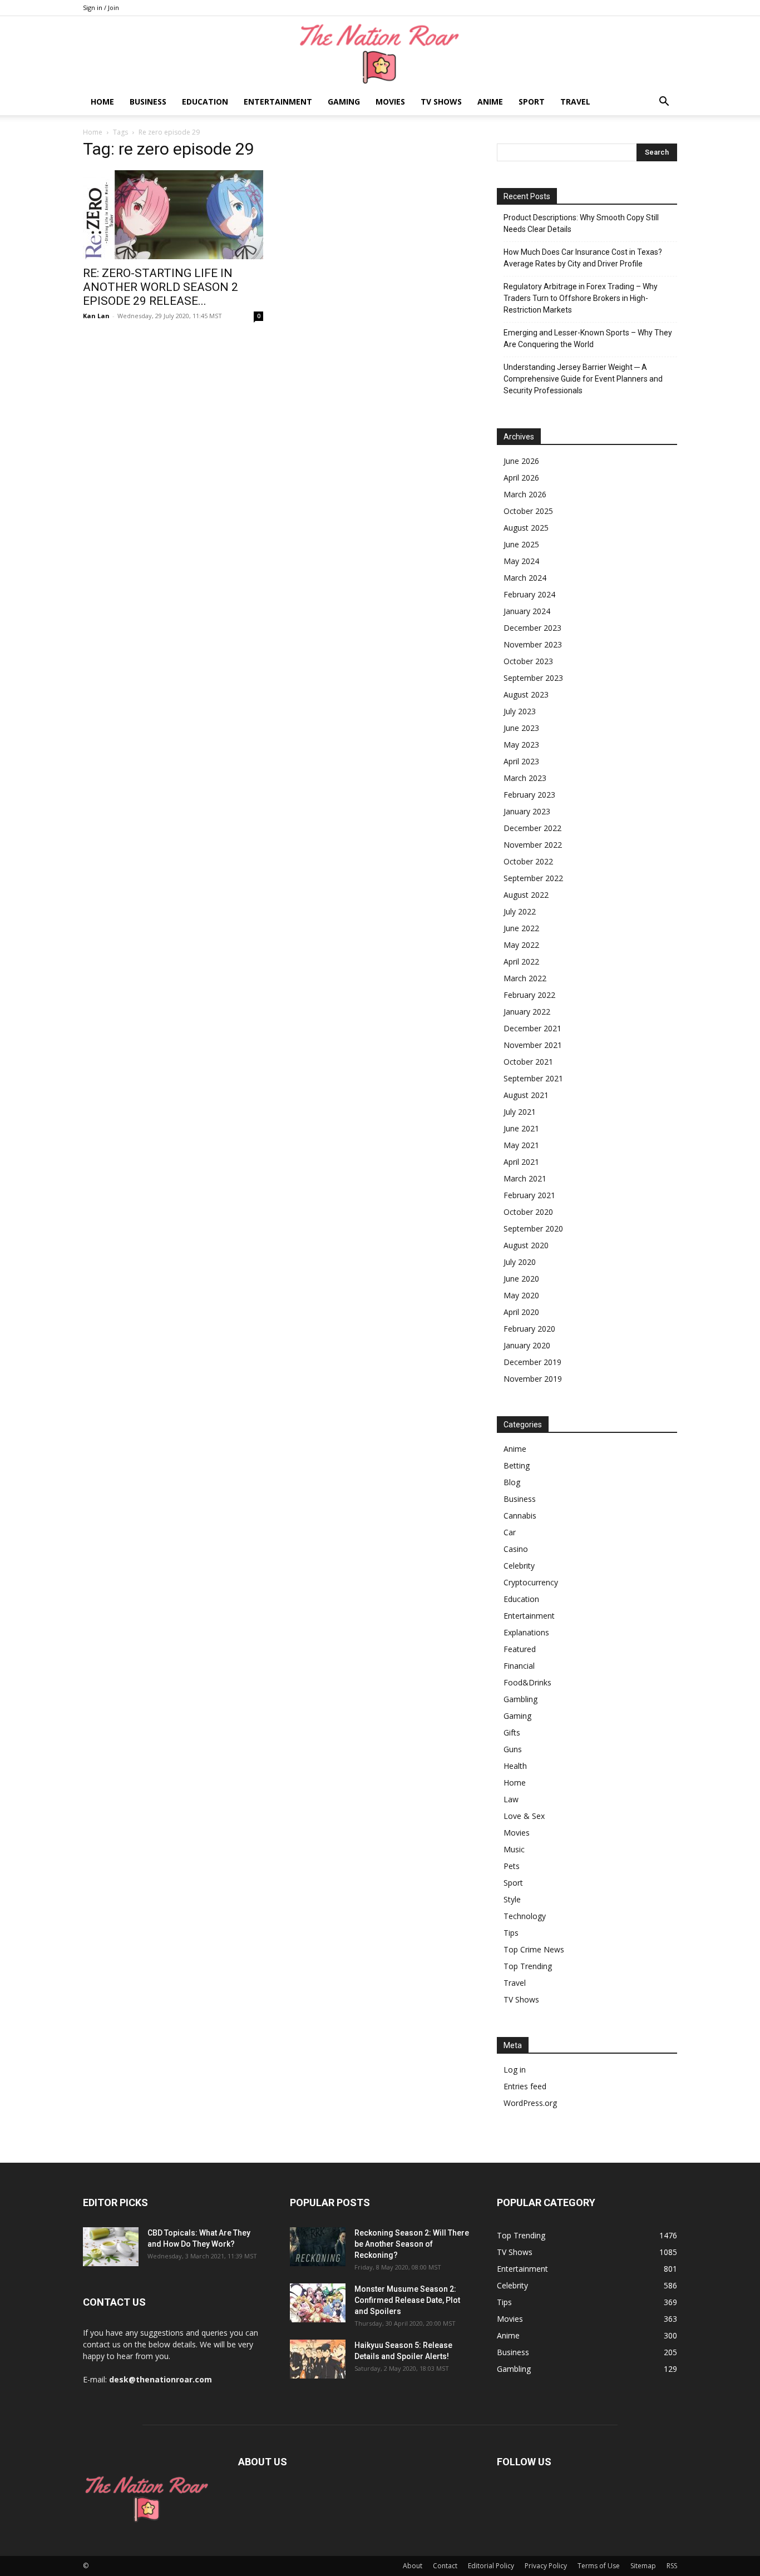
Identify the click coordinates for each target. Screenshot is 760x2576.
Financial (519, 1666)
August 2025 (526, 528)
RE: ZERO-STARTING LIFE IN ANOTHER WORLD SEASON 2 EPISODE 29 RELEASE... (161, 287)
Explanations (526, 1632)
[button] (664, 103)
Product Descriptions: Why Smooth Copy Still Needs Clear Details (581, 223)
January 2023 (527, 811)
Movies (390, 102)
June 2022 (521, 928)
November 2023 (533, 644)
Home (102, 102)
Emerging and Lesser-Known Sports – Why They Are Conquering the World (588, 338)
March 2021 (525, 1178)
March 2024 (525, 578)
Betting (517, 1465)
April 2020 (521, 1312)
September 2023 (533, 678)
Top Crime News (534, 1949)
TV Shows (441, 102)
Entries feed (525, 2086)
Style (512, 1899)
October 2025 (528, 511)
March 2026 (525, 494)
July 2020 (520, 1262)
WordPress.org (530, 2103)
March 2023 (525, 778)
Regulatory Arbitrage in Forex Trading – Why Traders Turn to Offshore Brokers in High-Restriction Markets (581, 298)
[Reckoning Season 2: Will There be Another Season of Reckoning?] (318, 2247)
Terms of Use (599, 2566)
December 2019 (532, 1362)
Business (148, 102)
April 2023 (521, 761)
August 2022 (526, 895)
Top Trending (528, 1966)
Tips (511, 1933)
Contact (445, 2566)
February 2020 (529, 1329)
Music (514, 1849)
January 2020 (527, 1345)
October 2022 (528, 861)
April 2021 (521, 1162)
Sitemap (643, 2566)
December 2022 (532, 828)
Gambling (520, 1699)
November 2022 (533, 845)
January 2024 (527, 611)
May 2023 (521, 745)
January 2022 (527, 1012)
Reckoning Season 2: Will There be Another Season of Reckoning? (412, 2244)
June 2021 (521, 1128)
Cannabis (520, 1516)
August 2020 (526, 1245)
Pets (512, 1866)
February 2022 (529, 995)
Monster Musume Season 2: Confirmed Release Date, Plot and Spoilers (407, 2300)
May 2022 (521, 945)
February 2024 (529, 594)
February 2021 (529, 1195)
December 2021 (532, 1028)
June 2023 (521, 728)
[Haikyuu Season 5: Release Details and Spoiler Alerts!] (318, 2359)
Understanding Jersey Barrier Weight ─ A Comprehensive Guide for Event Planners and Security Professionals (583, 379)
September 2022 (533, 878)
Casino (516, 1549)
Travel (575, 102)
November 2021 (533, 1045)
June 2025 (521, 544)
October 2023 (528, 661)
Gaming (344, 102)
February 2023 (529, 795)
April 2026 (521, 478)
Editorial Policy (491, 2566)
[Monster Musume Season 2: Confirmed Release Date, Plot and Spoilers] (318, 2303)
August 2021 (526, 1095)
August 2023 (526, 694)
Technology (525, 1916)
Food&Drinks (527, 1682)
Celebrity (519, 1566)
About (413, 2566)
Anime (490, 102)
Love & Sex (524, 1816)
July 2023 (520, 711)
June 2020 (521, 1279)
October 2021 (528, 1062)
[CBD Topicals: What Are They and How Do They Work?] (111, 2247)
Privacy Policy (546, 2566)
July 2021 (520, 1112)
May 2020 (521, 1295)
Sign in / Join (101, 8)
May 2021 (521, 1145)
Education (205, 102)
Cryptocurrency (531, 1582)
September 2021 (533, 1078)
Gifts (512, 1732)
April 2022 (521, 961)
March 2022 (525, 978)
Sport (532, 102)
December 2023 (532, 628)
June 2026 (521, 461)
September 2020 (533, 1228)
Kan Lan (96, 316)
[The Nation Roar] (380, 53)
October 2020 (528, 1212)
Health (515, 1766)
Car (510, 1532)
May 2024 (521, 561)
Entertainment (278, 102)
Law (511, 1799)
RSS (672, 2566)
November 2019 (533, 1379)
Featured (520, 1649)
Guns (513, 1749)
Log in (515, 2070)
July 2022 (520, 911)
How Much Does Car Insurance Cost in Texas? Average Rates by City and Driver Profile (583, 258)
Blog (512, 1482)
